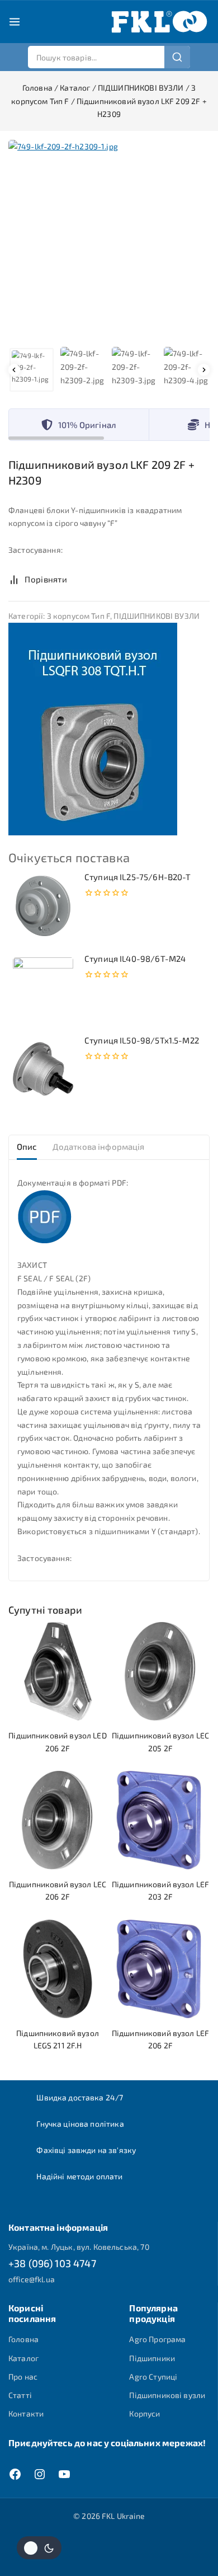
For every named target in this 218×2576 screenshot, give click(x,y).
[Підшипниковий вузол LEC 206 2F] (58, 1820)
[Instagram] (40, 2474)
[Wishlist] (89, 579)
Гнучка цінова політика (80, 2124)
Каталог (23, 2358)
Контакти (26, 2413)
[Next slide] (204, 370)
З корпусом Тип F (79, 616)
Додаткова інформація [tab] (99, 1146)
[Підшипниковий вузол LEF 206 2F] (160, 1969)
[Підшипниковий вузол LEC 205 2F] (160, 1671)
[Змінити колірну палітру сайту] (39, 2548)
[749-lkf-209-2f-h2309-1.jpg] (109, 241)
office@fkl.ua (32, 2279)
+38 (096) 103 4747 (52, 2263)
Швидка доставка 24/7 (80, 2097)
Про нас (23, 2377)
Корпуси (144, 2413)
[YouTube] (64, 2474)
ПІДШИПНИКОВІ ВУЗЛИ (157, 616)
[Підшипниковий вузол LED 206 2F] (58, 1671)
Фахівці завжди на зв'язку (86, 2150)
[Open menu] (15, 22)
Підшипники (152, 2358)
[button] (32, 370)
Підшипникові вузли (167, 2395)
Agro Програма (157, 2339)
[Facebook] (15, 2474)
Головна (23, 2339)
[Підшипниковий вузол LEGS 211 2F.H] (58, 1969)
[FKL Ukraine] (159, 22)
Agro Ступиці (153, 2377)
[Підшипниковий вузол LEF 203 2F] (160, 1820)
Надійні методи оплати (79, 2176)
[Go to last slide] (14, 370)
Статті (20, 2395)
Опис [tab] (27, 1146)
